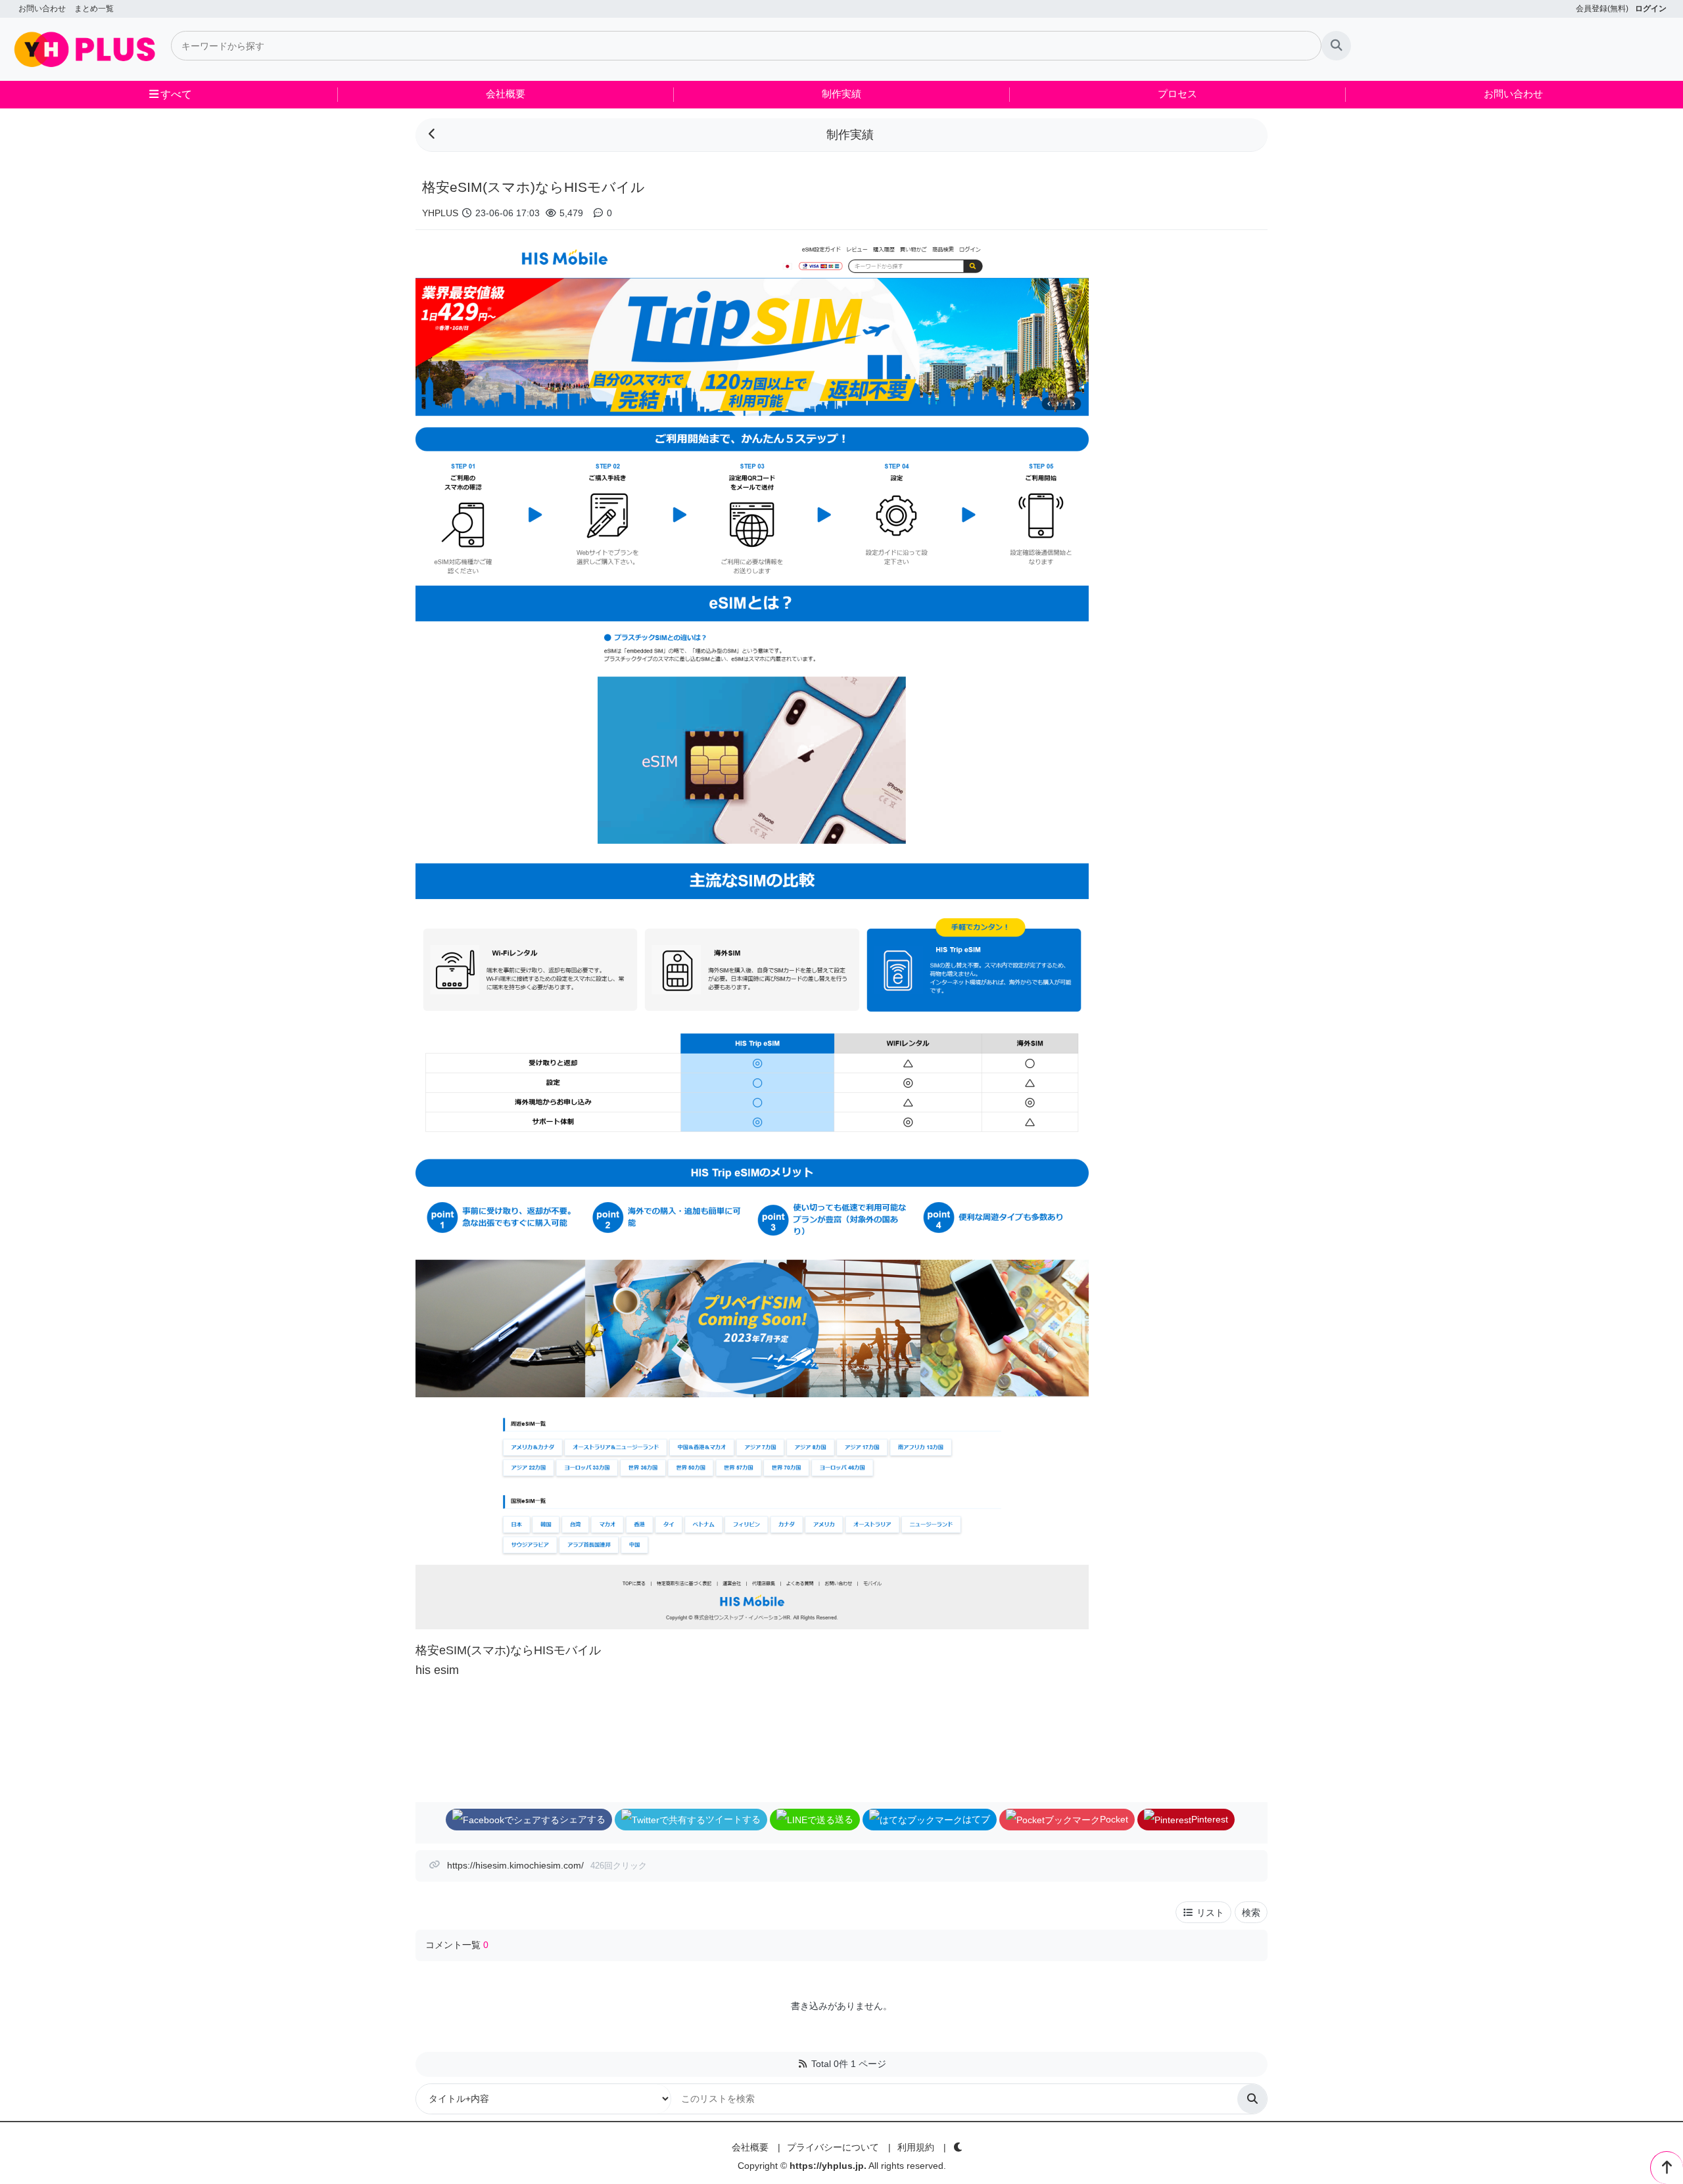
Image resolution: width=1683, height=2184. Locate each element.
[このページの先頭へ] (1667, 2168)
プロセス (1177, 94)
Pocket (1114, 1819)
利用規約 (916, 2147)
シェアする (582, 1819)
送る (844, 1819)
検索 (1251, 1913)
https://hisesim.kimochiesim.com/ (515, 1865)
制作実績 (841, 94)
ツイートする (733, 1819)
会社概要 (506, 94)
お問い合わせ (42, 9)
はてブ (976, 1819)
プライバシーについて (833, 2147)
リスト (1209, 1913)
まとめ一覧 (94, 9)
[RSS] (803, 2064)
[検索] (1336, 46)
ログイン (1651, 9)
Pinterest (1210, 1819)
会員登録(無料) (1602, 9)
